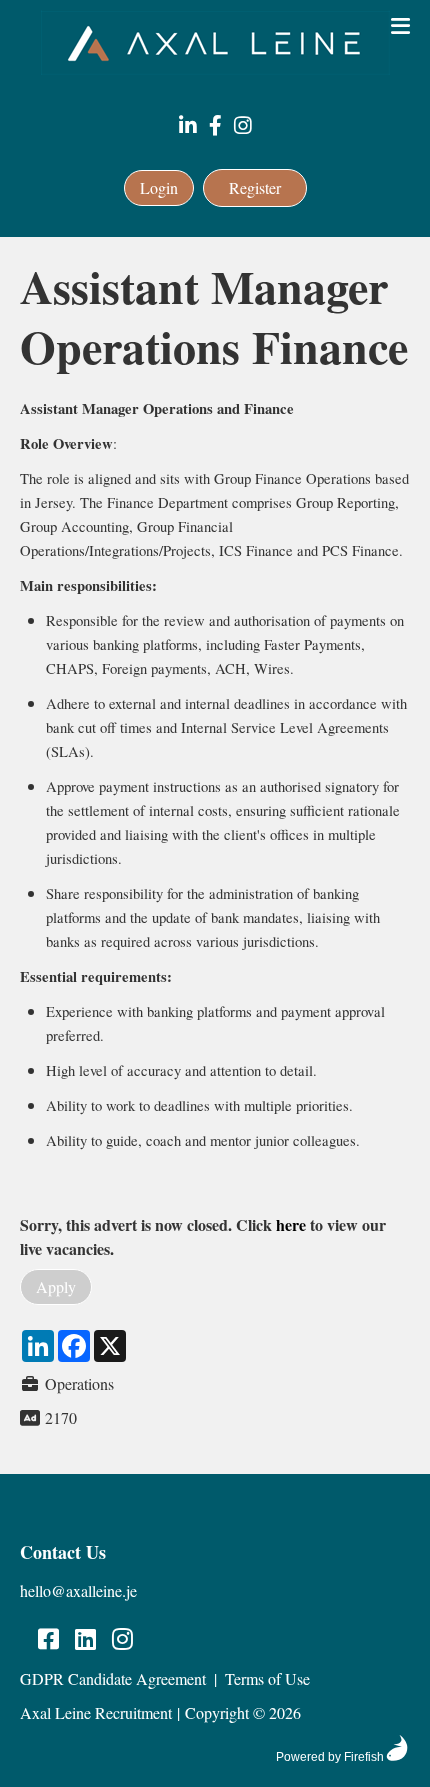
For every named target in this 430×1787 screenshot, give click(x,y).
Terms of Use (267, 1678)
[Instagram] (243, 126)
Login (159, 187)
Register (255, 187)
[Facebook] (215, 126)
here (291, 1224)
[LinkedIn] (188, 126)
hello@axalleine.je (78, 1590)
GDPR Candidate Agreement (113, 1678)
